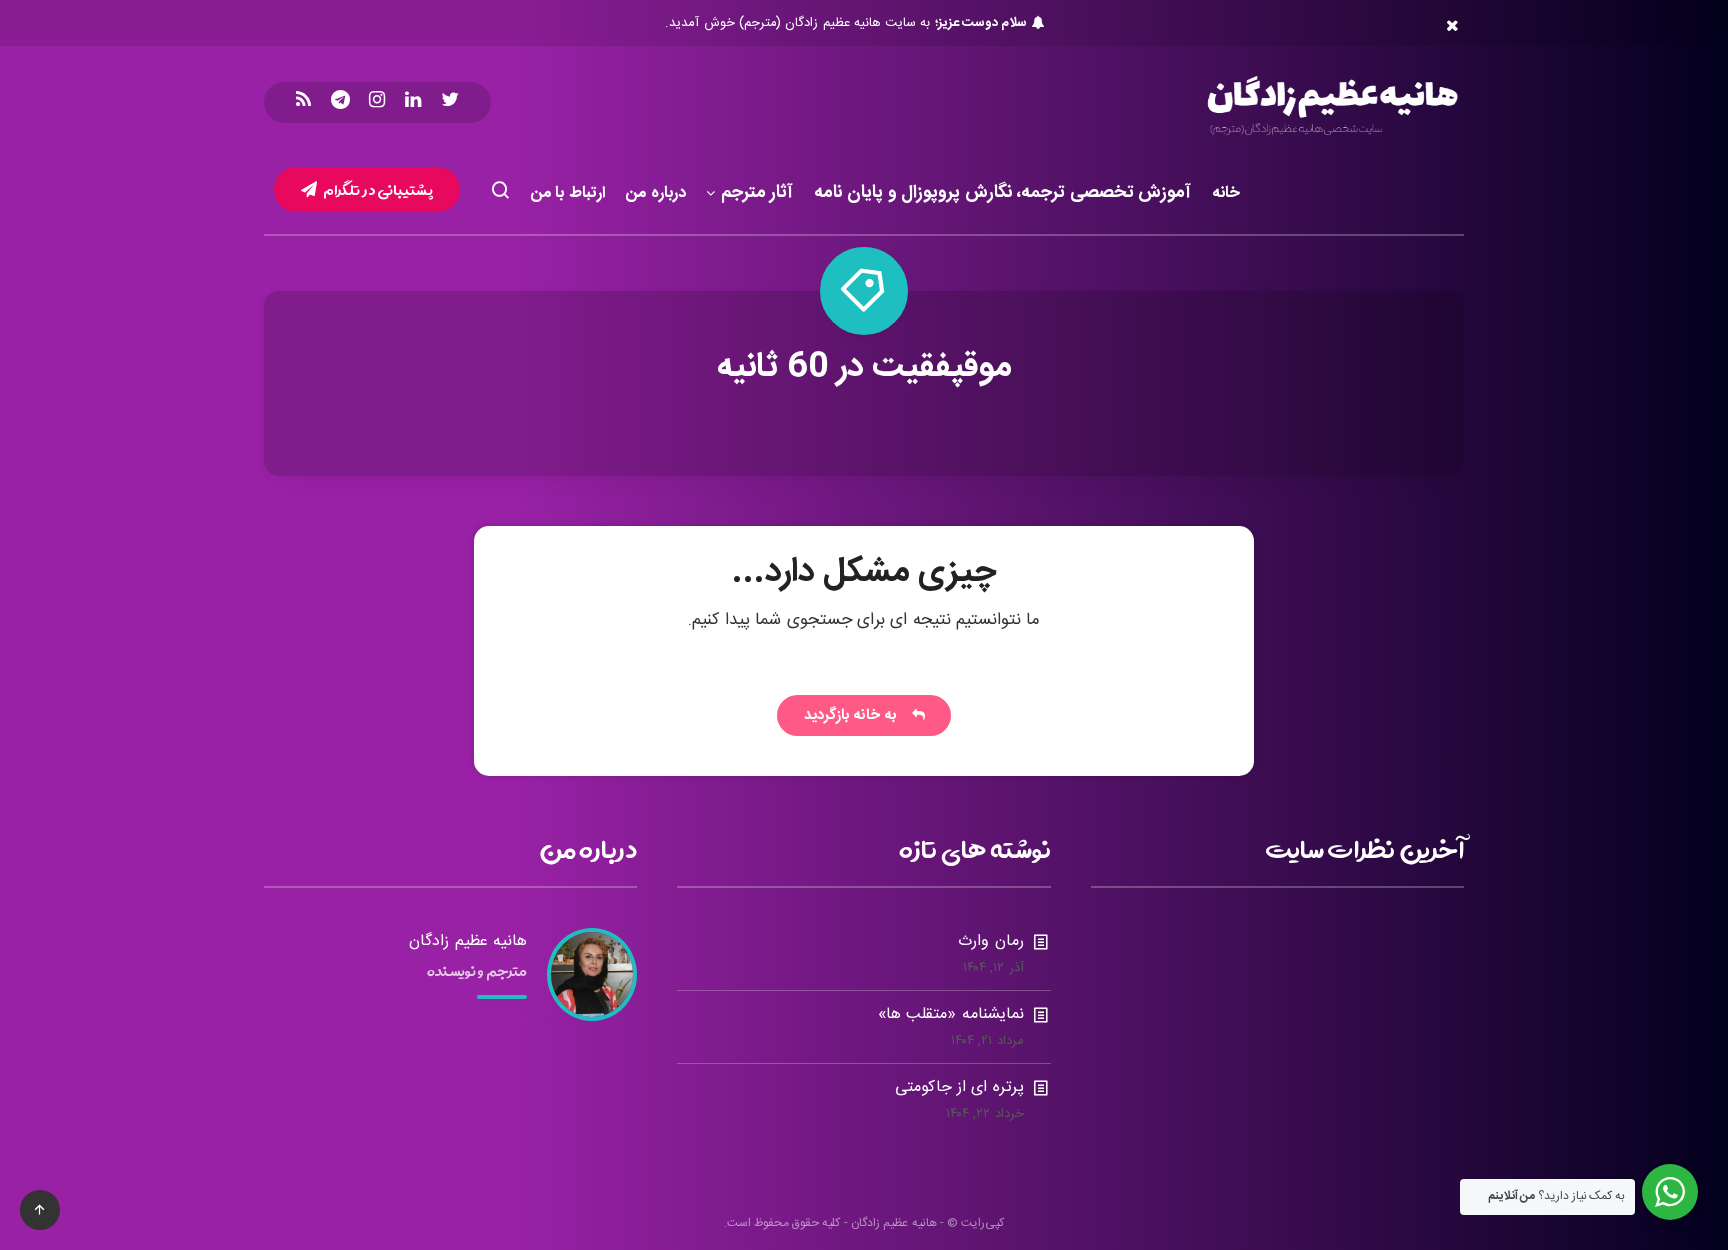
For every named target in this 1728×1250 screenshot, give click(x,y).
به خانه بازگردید (855, 715)
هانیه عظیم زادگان (468, 941)
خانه (1226, 193)
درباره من (656, 193)
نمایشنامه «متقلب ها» (951, 1014)
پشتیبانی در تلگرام (377, 189)
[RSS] (303, 102)
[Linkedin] (413, 102)
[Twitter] (450, 102)
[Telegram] (340, 102)
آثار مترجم (757, 194)
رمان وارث (990, 941)
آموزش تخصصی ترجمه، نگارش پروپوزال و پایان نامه (1003, 194)
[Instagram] (377, 102)
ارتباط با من (568, 193)
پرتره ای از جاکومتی (959, 1087)
